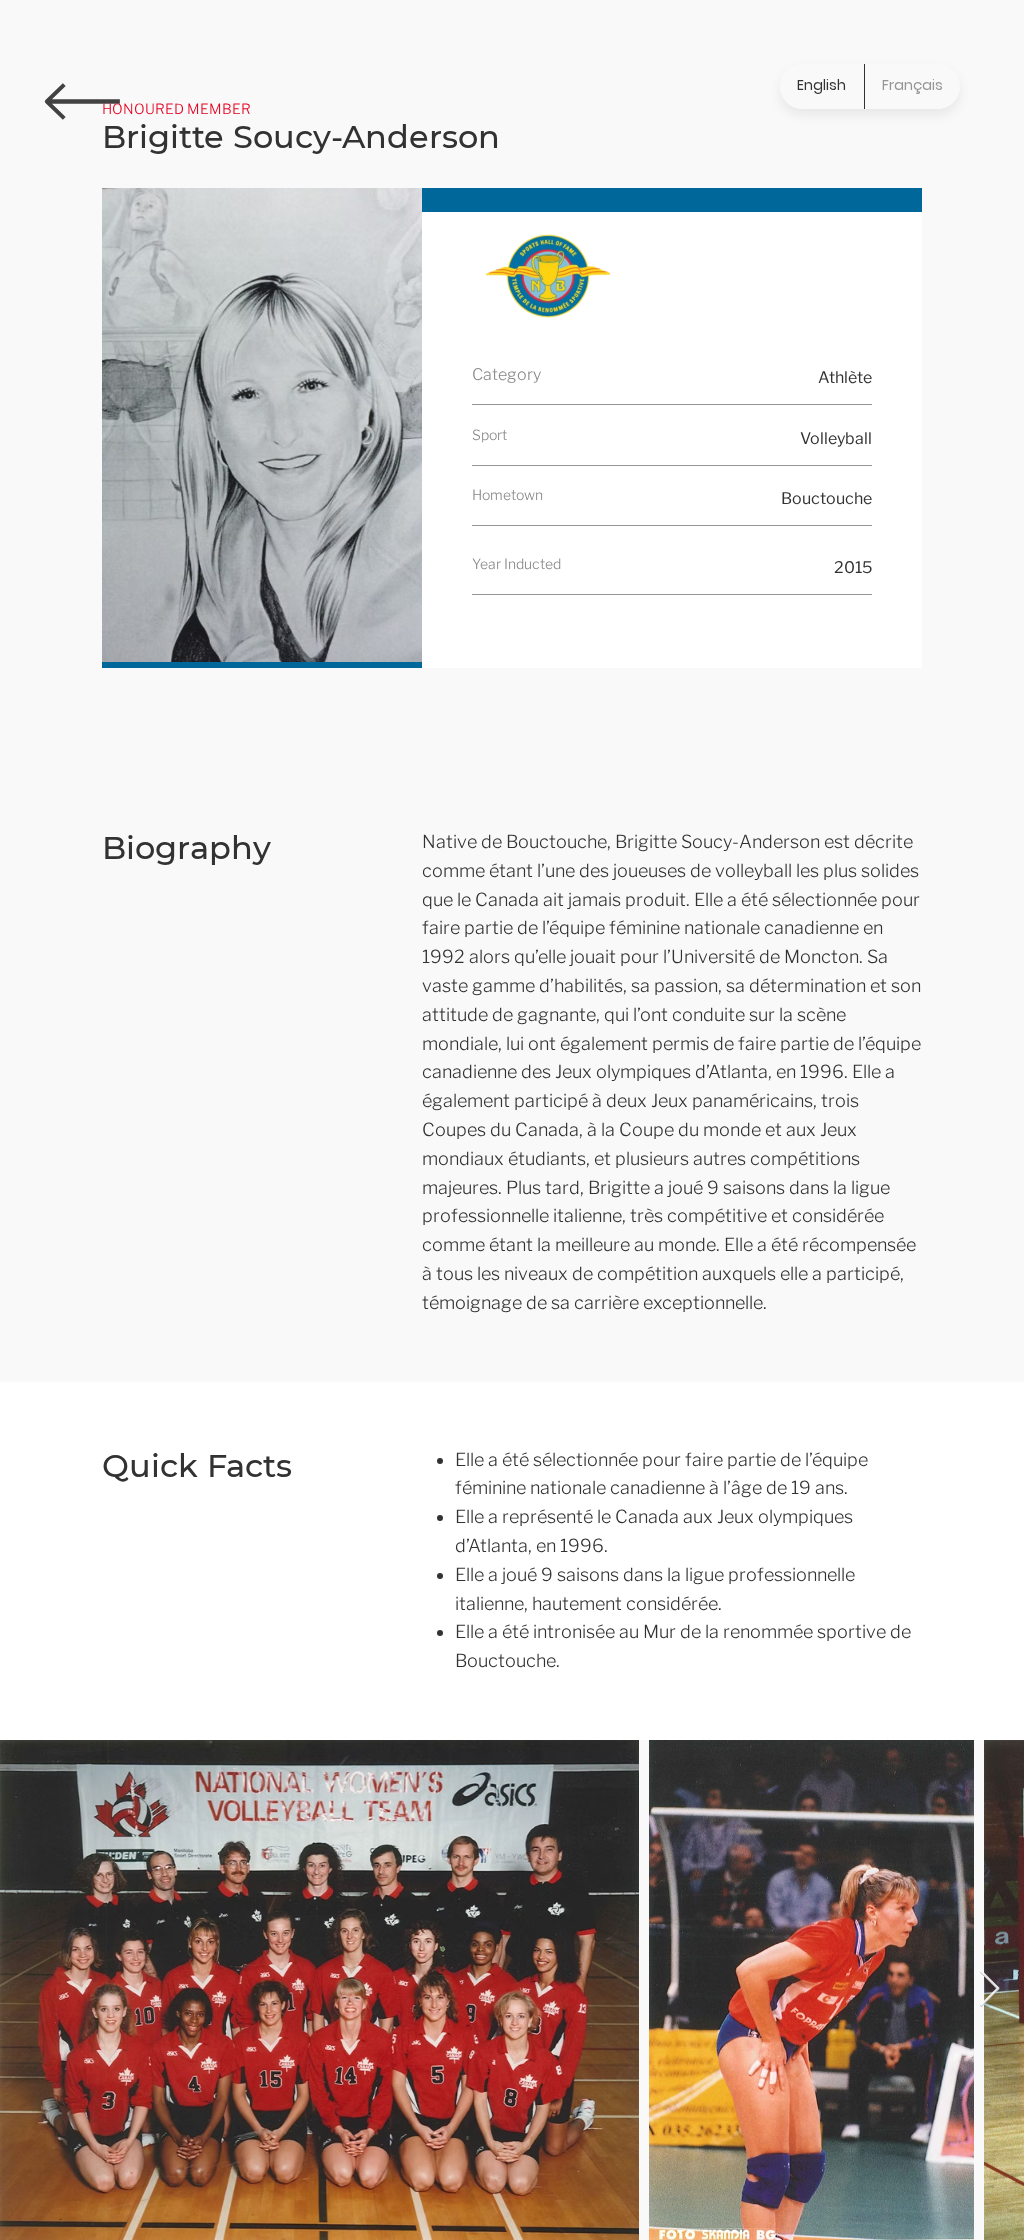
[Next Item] (989, 1989)
